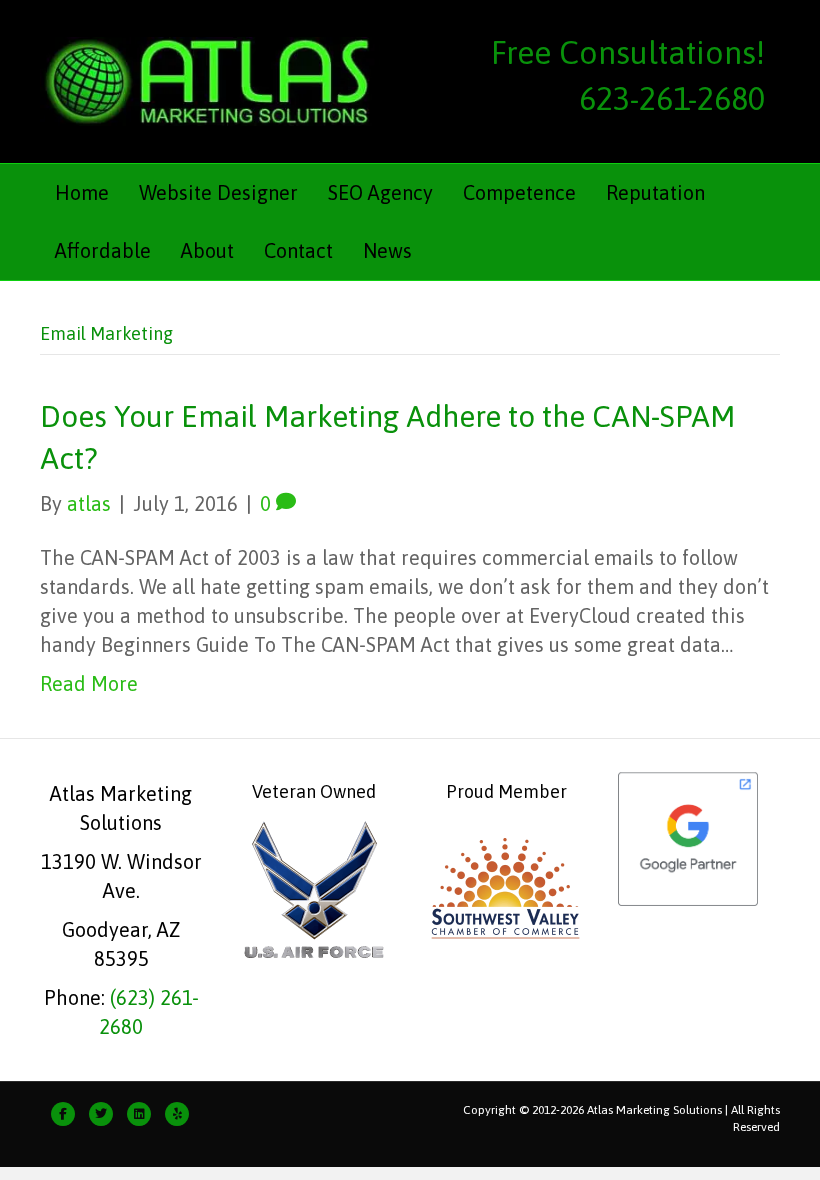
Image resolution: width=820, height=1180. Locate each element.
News (387, 250)
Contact (298, 250)
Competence (519, 192)
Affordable (103, 250)
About (207, 250)
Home (82, 192)
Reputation (655, 192)
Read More (89, 683)
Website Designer (218, 192)
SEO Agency (380, 192)
